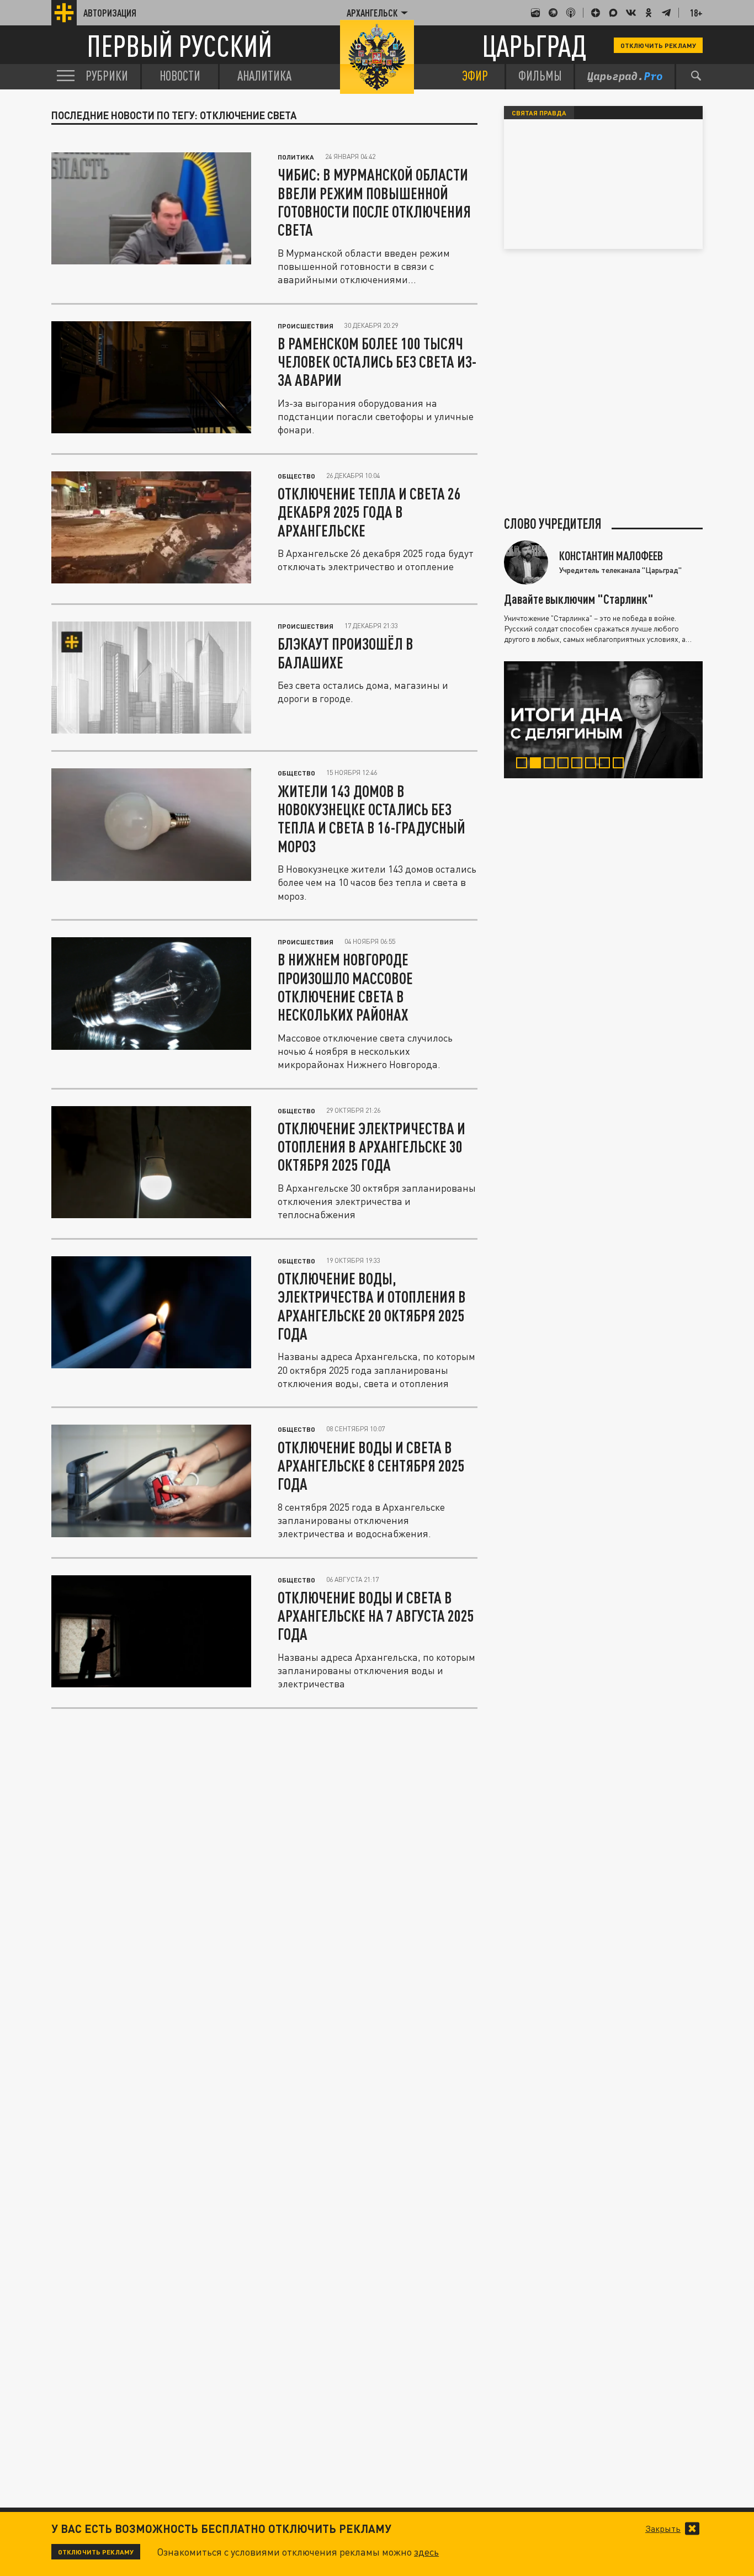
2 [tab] (538, 764)
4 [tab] (565, 764)
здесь (426, 2552)
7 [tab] (607, 764)
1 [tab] (524, 764)
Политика (296, 157)
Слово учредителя (553, 524)
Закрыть (663, 2529)
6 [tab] (593, 764)
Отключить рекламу (658, 45)
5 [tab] (579, 764)
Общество (296, 476)
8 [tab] (621, 764)
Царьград (534, 46)
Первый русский (179, 46)
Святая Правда (539, 113)
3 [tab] (552, 764)
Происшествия (306, 326)
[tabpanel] (603, 720)
